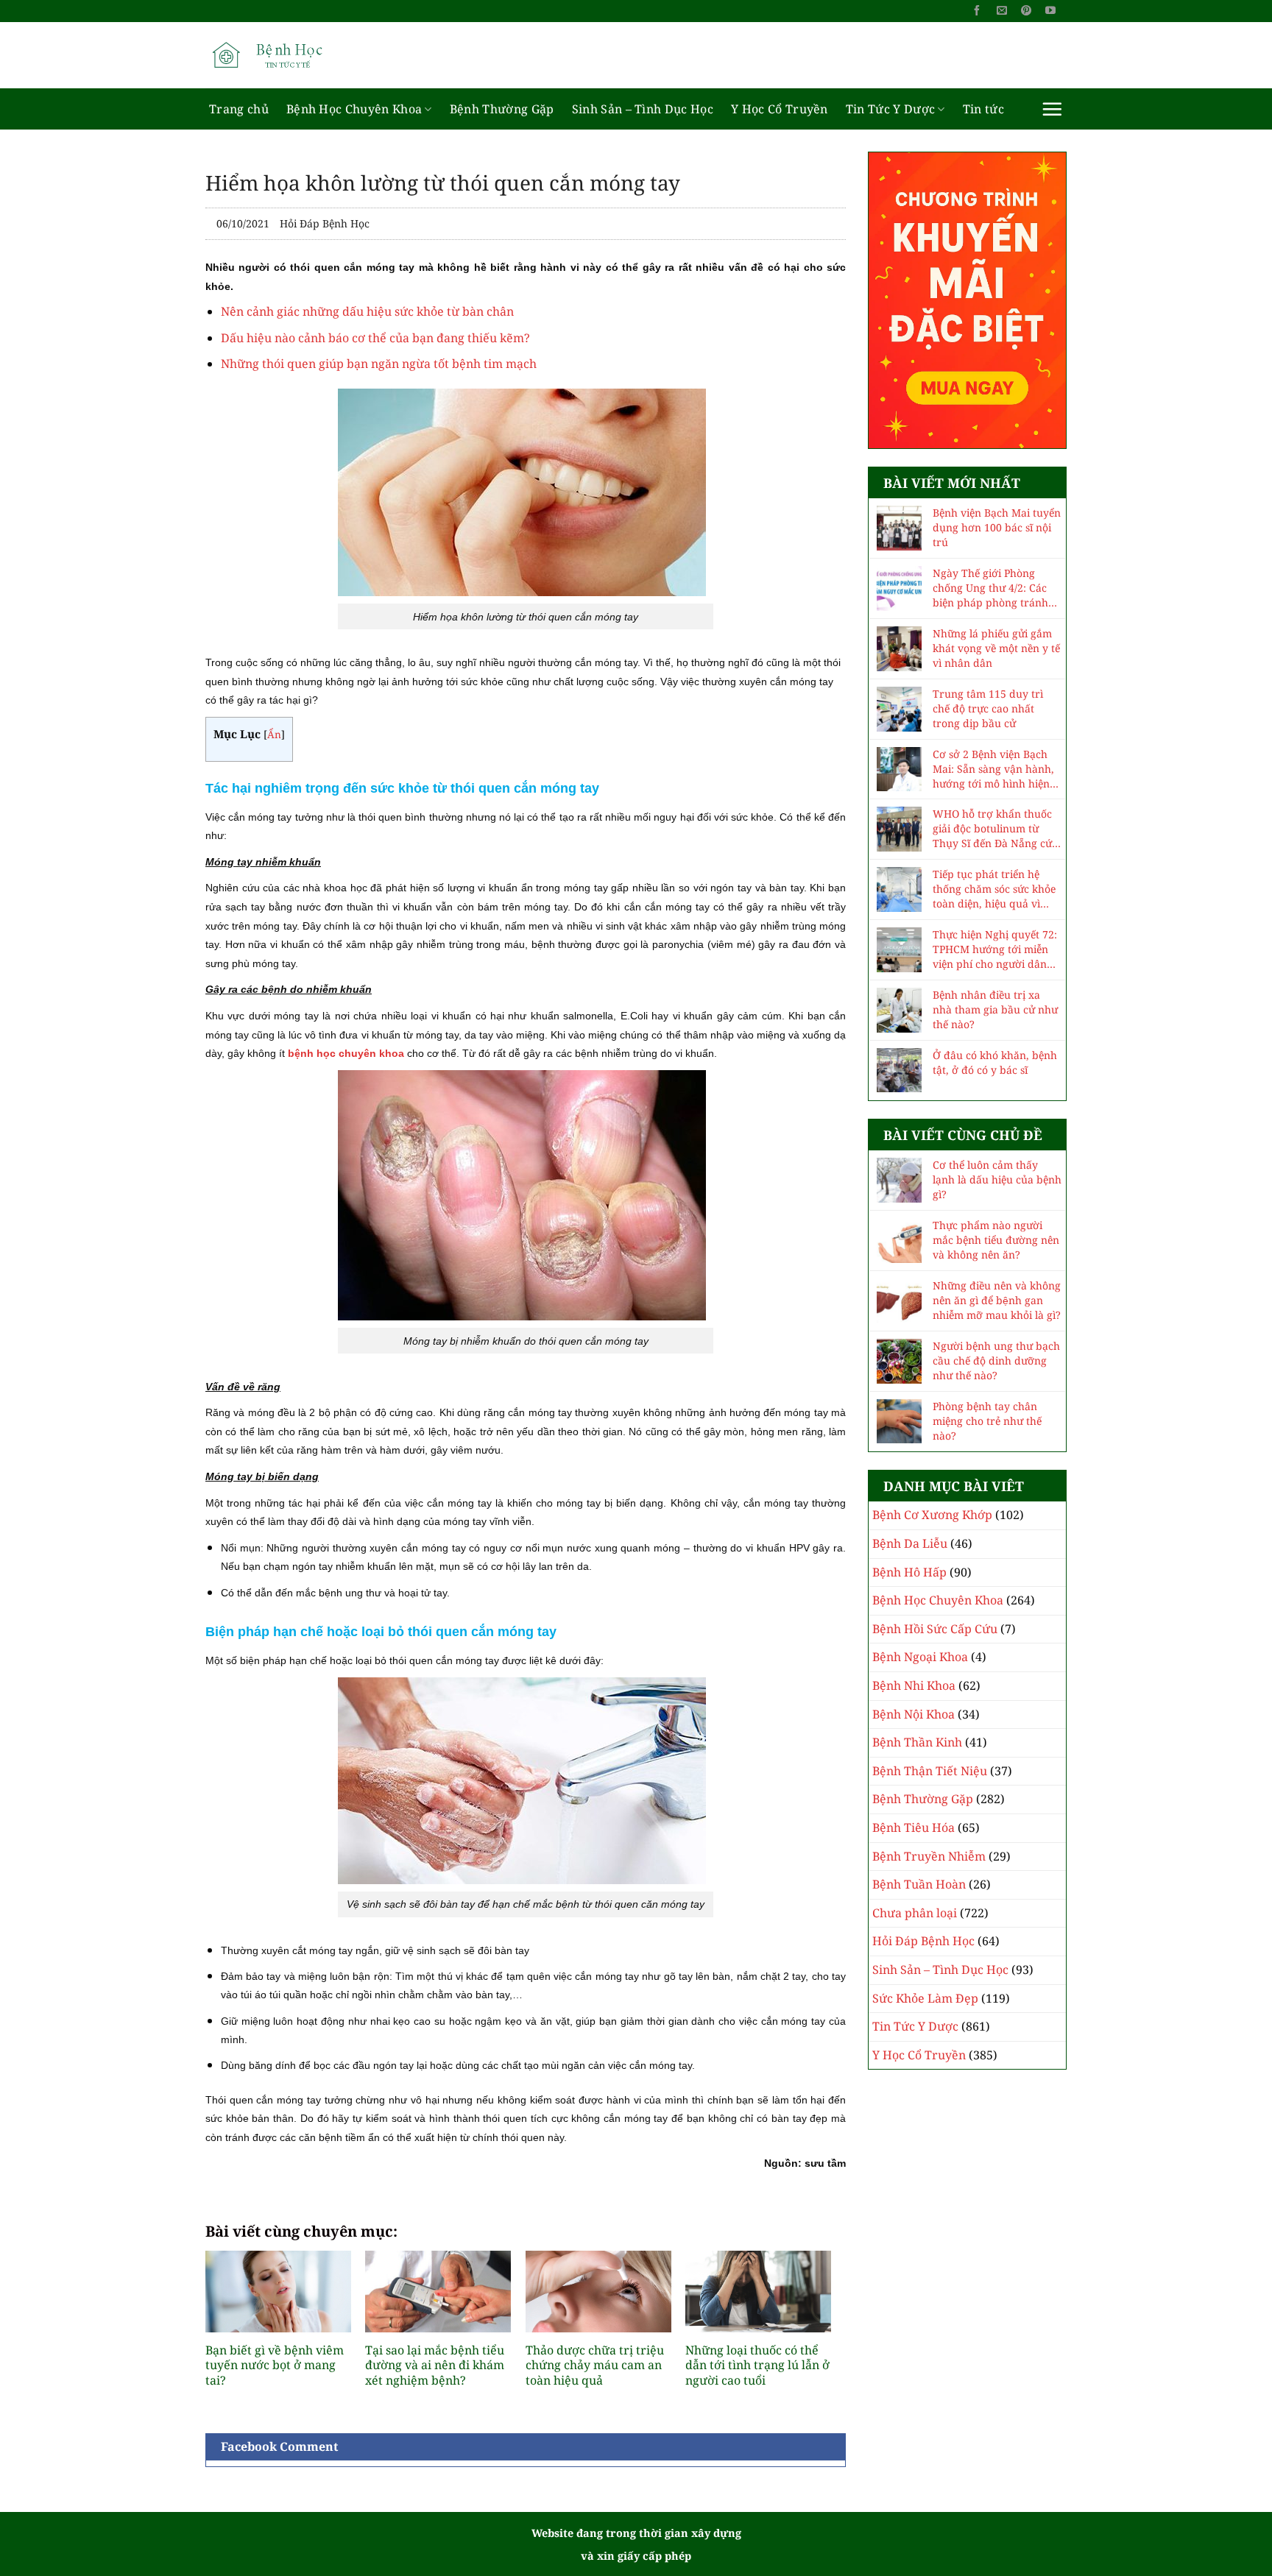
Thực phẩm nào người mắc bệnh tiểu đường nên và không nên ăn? (996, 1240)
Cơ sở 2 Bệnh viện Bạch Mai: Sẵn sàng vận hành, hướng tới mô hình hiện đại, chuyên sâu (993, 769)
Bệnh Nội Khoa (914, 1714)
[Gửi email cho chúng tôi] (1002, 11)
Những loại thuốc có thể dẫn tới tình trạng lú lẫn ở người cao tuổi (757, 2366)
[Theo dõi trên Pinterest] (1026, 11)
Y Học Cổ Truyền (780, 109)
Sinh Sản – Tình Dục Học (643, 109)
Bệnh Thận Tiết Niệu (930, 1771)
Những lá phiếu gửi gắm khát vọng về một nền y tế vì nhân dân (996, 648)
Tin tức (983, 109)
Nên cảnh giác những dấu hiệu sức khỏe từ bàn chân (367, 311)
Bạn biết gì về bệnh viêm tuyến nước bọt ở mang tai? (275, 2366)
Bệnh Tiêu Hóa (914, 1827)
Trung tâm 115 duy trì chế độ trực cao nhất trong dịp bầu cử (988, 708)
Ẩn (274, 734)
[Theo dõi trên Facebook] (977, 11)
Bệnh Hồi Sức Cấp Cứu (935, 1629)
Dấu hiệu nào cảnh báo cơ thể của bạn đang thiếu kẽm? (375, 338)
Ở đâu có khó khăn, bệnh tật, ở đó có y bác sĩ (995, 1062)
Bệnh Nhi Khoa (914, 1685)
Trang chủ (239, 109)
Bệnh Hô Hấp (909, 1572)
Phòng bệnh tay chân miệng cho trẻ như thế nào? (987, 1421)
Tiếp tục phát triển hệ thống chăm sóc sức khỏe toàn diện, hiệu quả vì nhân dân (994, 889)
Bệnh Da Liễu (910, 1543)
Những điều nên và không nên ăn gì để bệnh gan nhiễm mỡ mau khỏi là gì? (997, 1300)
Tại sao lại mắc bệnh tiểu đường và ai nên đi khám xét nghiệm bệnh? (435, 2366)
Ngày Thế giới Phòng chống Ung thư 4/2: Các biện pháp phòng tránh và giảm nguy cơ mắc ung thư (996, 588)
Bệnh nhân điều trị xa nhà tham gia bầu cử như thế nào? (995, 1009)
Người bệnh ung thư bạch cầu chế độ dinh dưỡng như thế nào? (996, 1360)
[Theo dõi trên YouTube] (1050, 11)
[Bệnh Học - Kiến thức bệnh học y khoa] (279, 55)
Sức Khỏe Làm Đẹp (925, 1998)
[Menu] (1052, 109)
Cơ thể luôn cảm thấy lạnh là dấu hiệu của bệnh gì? (997, 1179)
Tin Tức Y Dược (890, 109)
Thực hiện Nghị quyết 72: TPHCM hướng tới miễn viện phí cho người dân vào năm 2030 (995, 949)
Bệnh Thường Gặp (502, 109)
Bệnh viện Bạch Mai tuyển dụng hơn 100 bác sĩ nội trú (997, 527)
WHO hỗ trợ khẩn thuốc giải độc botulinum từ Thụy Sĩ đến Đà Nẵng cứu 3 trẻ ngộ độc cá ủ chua (996, 829)
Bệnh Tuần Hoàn (919, 1884)
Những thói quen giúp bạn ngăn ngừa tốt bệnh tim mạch (379, 364)
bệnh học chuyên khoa (346, 1053)
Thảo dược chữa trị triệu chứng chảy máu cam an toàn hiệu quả (595, 2366)
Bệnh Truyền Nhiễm (929, 1856)
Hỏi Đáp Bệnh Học (325, 223)
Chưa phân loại (915, 1913)
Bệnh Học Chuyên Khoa (354, 109)
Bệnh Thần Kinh (917, 1742)
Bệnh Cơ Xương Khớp (932, 1515)
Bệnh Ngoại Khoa (920, 1657)
